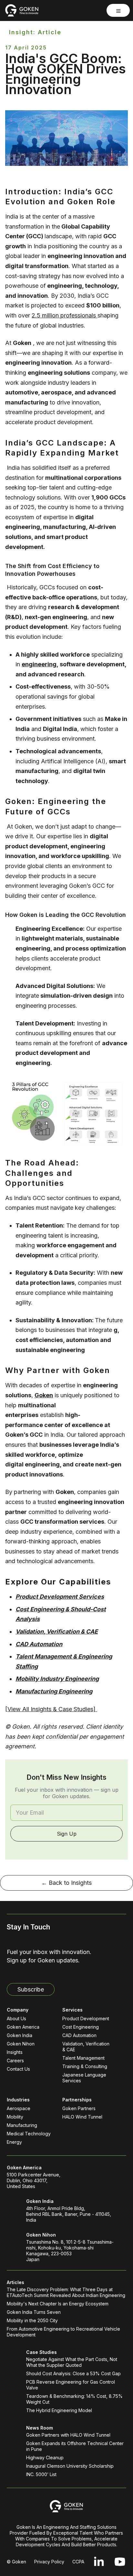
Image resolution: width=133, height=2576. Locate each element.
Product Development (86, 2018)
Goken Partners (79, 2108)
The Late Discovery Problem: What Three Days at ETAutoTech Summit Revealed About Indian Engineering (66, 2292)
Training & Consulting (85, 2066)
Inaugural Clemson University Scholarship (70, 2466)
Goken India (20, 2035)
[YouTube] (120, 2562)
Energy (14, 2142)
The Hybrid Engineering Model (59, 2410)
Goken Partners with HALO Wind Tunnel (68, 2435)
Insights (15, 2052)
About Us (16, 2018)
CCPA (78, 2562)
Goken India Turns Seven (34, 2312)
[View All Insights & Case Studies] (51, 1709)
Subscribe (31, 1989)
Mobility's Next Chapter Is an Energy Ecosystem (58, 2304)
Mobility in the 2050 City (32, 2320)
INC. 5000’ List (41, 2474)
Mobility (15, 2117)
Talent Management (83, 2058)
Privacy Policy (49, 2562)
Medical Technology (29, 2134)
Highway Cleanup (45, 2458)
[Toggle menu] (118, 10)
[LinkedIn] (99, 2562)
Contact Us (18, 2069)
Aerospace (19, 2108)
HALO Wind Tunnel (82, 2117)
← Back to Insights (66, 1883)
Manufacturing (22, 2125)
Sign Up (67, 1834)
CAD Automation (79, 2035)
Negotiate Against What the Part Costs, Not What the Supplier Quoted (72, 2362)
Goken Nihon (21, 2044)
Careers (15, 2061)
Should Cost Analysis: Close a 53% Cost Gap (73, 2373)
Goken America (23, 2027)
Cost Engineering (81, 2027)
